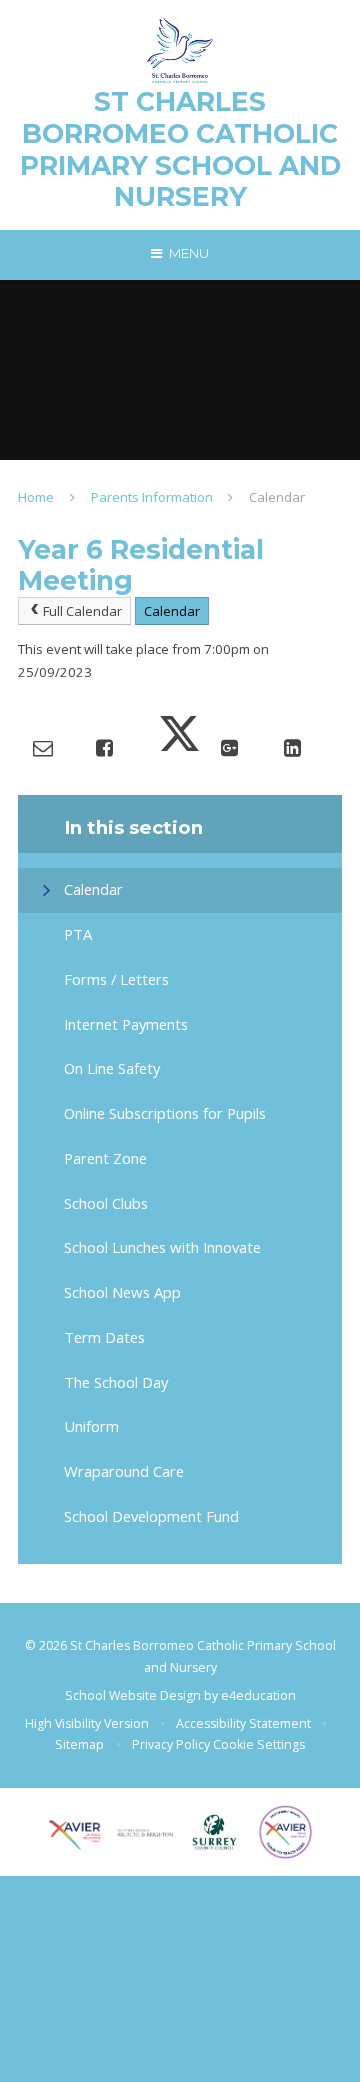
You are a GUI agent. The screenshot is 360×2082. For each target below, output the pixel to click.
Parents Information (152, 497)
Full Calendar (82, 611)
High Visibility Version (87, 1723)
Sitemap (79, 1744)
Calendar (277, 497)
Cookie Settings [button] (259, 1744)
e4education (258, 1695)
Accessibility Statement (243, 1723)
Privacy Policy (171, 1744)
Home (36, 497)
